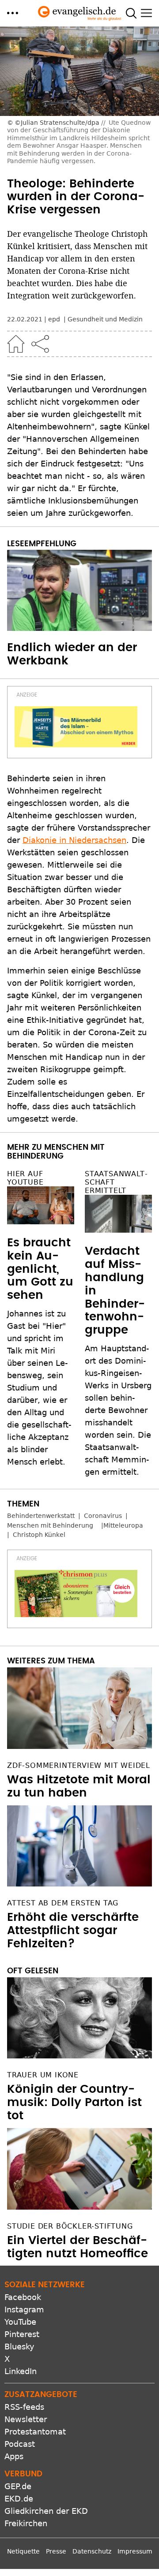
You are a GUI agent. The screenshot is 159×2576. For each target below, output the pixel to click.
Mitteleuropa (123, 1525)
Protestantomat (35, 2432)
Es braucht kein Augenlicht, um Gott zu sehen (40, 1269)
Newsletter (26, 2419)
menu (13, 13)
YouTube (20, 2322)
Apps (14, 2456)
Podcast (20, 2444)
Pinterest (22, 2334)
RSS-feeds (24, 2407)
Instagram (24, 2309)
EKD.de (19, 2499)
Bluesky (19, 2347)
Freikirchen (26, 2523)
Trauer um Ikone (43, 2075)
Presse (56, 2551)
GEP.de (18, 2486)
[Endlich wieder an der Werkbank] (79, 591)
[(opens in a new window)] (76, 727)
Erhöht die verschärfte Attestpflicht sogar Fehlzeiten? (73, 1931)
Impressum (135, 2551)
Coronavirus (103, 1516)
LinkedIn (21, 2371)
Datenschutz (92, 2551)
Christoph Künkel (39, 1535)
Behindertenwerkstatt (41, 1516)
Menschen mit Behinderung (50, 1525)
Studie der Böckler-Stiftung (70, 2226)
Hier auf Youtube (25, 1178)
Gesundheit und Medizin (105, 319)
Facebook (23, 2297)
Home (16, 344)
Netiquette (23, 2551)
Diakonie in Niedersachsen (74, 840)
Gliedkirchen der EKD (46, 2511)
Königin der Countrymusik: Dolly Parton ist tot (74, 2103)
